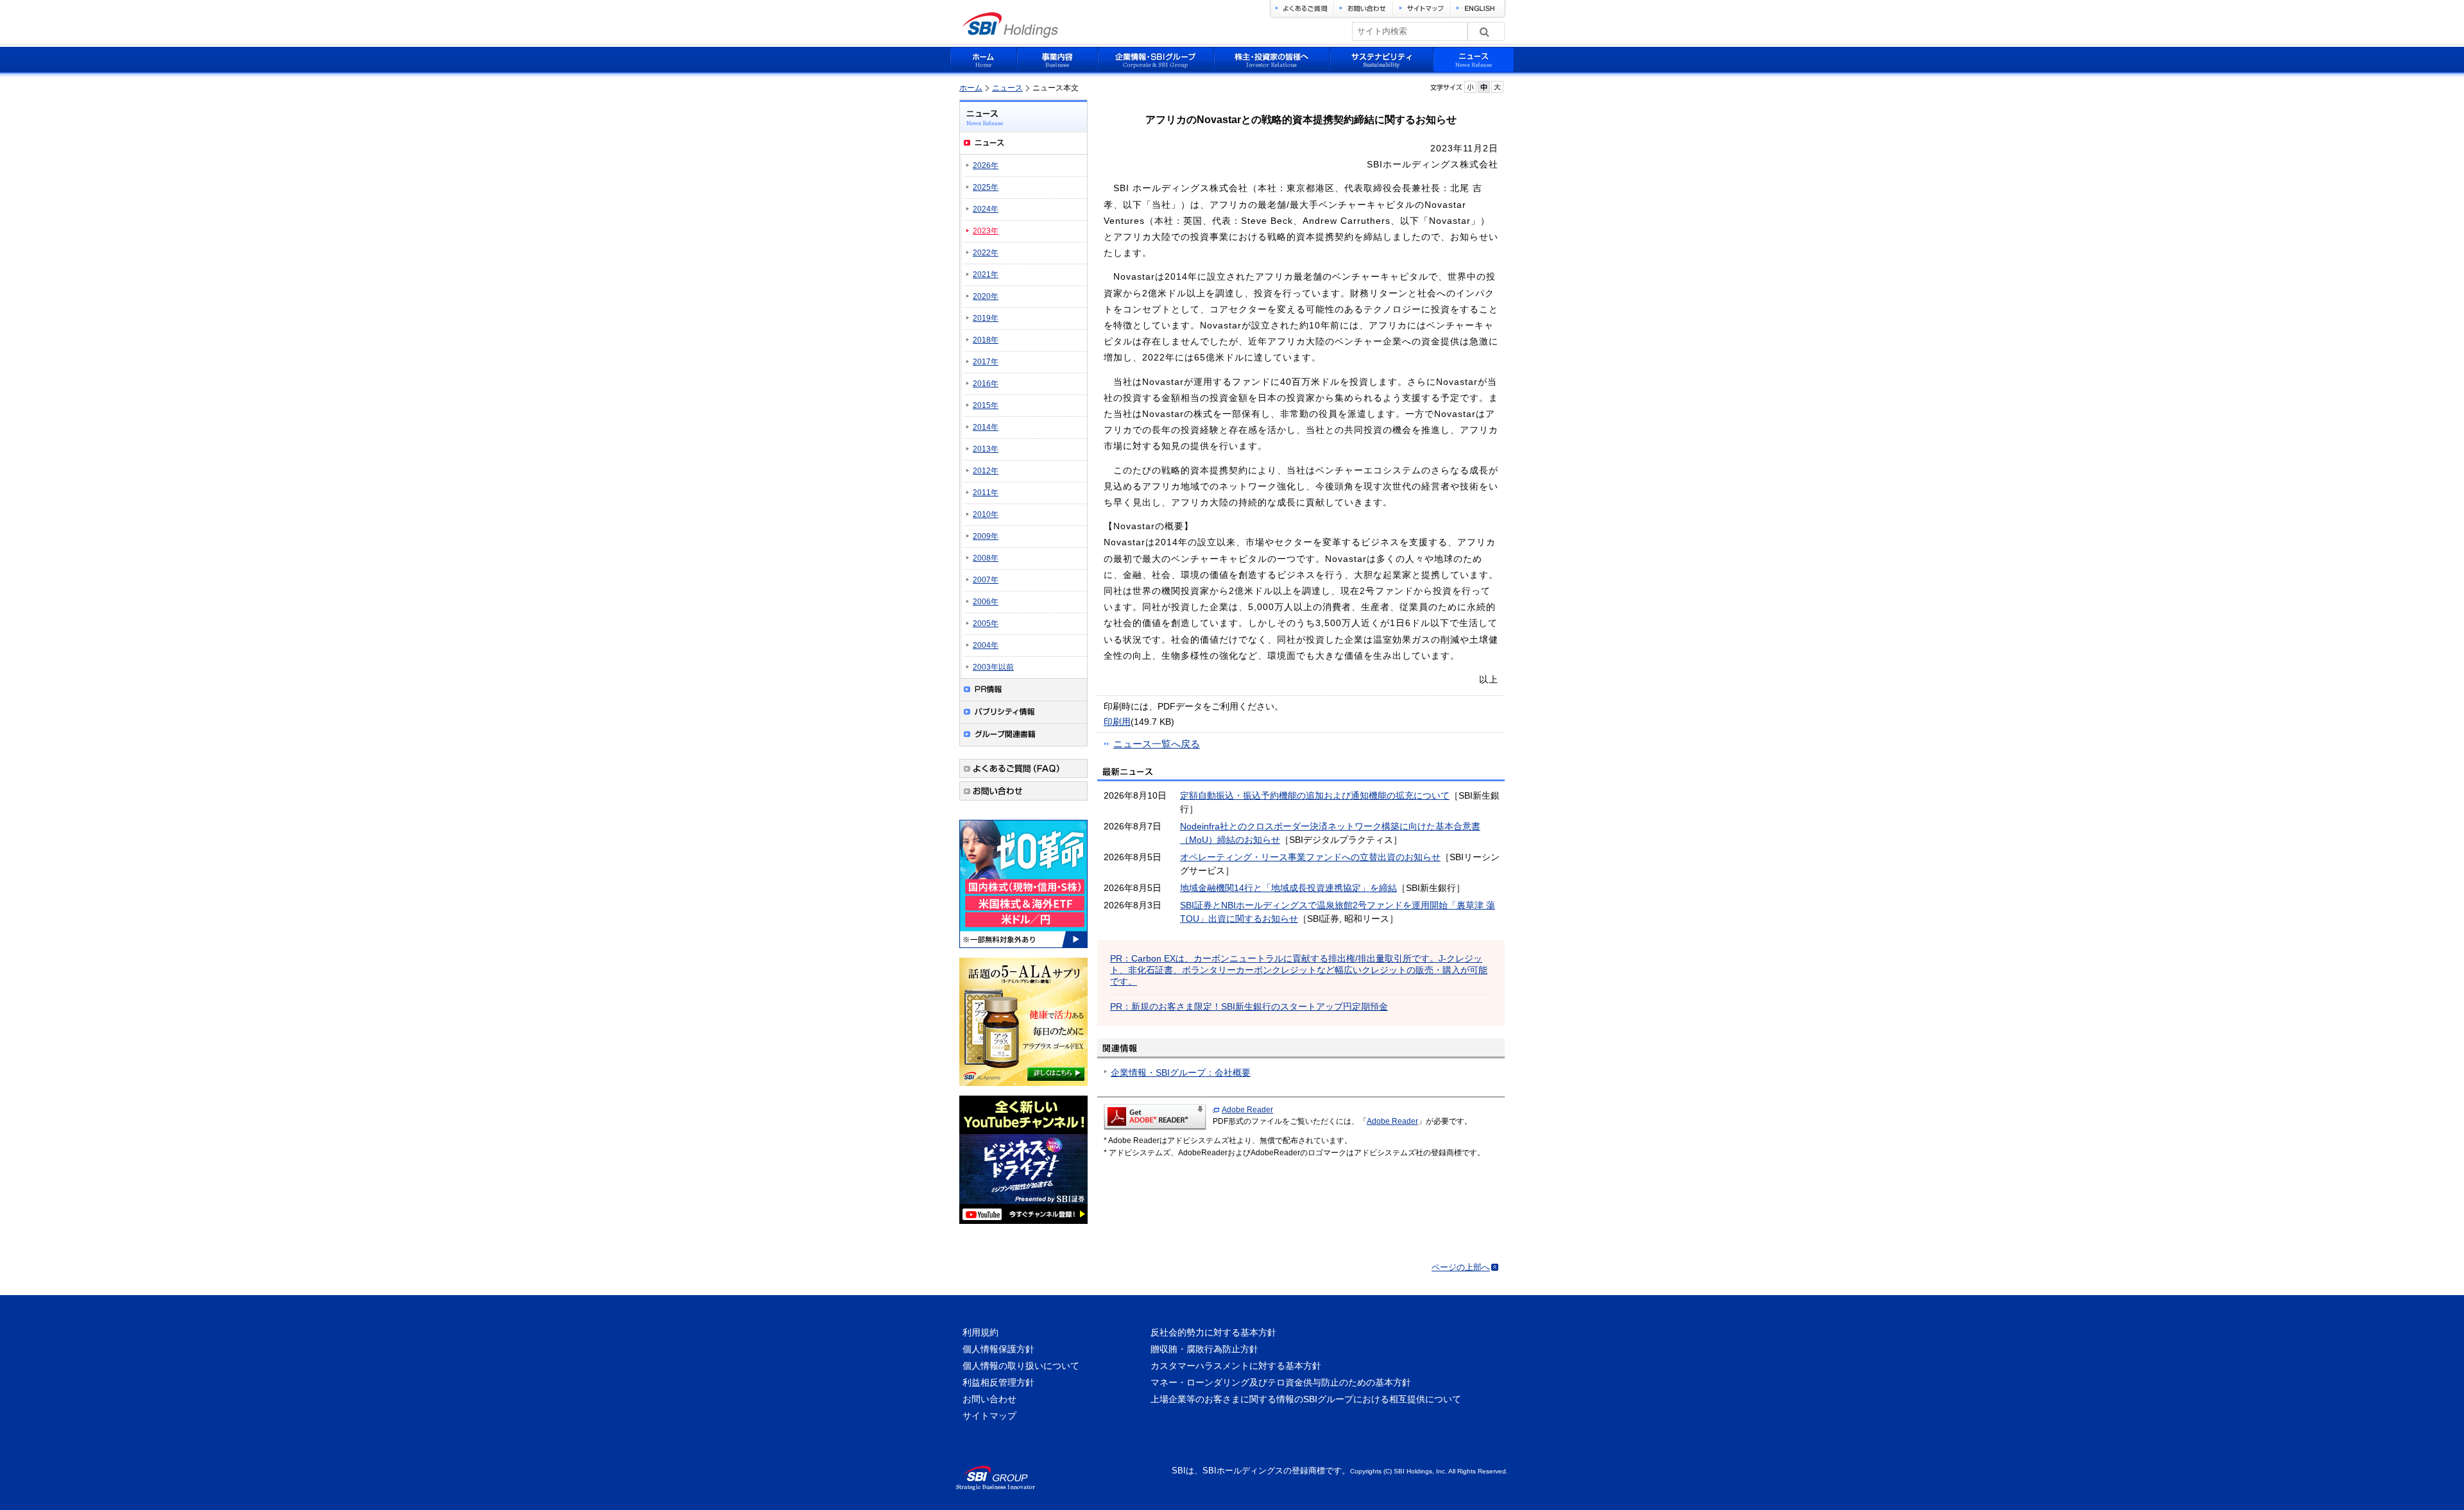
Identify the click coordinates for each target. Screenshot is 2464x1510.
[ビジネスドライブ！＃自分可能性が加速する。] (1023, 1226)
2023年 (986, 231)
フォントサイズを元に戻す (1484, 87)
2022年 (986, 253)
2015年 (986, 405)
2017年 (986, 362)
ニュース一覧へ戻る (1157, 744)
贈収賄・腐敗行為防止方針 (1204, 1349)
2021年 (986, 275)
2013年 (986, 449)
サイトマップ (989, 1416)
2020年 (986, 296)
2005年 (986, 624)
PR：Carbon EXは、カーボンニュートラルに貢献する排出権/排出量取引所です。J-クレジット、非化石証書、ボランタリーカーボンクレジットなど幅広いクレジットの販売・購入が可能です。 (1299, 970)
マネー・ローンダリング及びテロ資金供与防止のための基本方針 (1281, 1382)
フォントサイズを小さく (1470, 87)
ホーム (971, 88)
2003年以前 (993, 667)
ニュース (1007, 88)
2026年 (986, 165)
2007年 (986, 580)
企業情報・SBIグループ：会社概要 (1181, 1073)
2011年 (986, 493)
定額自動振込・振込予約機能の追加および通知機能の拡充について (1315, 795)
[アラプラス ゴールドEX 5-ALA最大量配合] (1023, 1088)
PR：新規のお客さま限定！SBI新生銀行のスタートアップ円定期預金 (1249, 1006)
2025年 (986, 187)
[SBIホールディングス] (1010, 34)
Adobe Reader (1247, 1110)
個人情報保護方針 (998, 1349)
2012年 (986, 471)
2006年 (986, 602)
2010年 (986, 514)
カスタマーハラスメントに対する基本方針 (1236, 1366)
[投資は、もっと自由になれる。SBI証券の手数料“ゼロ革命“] (1023, 950)
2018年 (986, 340)
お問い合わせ (989, 1399)
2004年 (986, 645)
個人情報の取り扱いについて (1021, 1366)
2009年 (986, 536)
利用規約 (980, 1332)
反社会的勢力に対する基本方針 (1213, 1332)
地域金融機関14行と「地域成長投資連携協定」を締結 (1288, 888)
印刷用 (1117, 722)
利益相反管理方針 (998, 1382)
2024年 (986, 209)
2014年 (986, 427)
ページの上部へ (1461, 1267)
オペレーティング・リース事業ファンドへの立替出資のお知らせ (1310, 857)
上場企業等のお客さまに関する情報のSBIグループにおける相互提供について (1306, 1399)
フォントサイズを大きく (1497, 87)
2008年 (986, 558)
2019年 (986, 318)
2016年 (986, 384)
